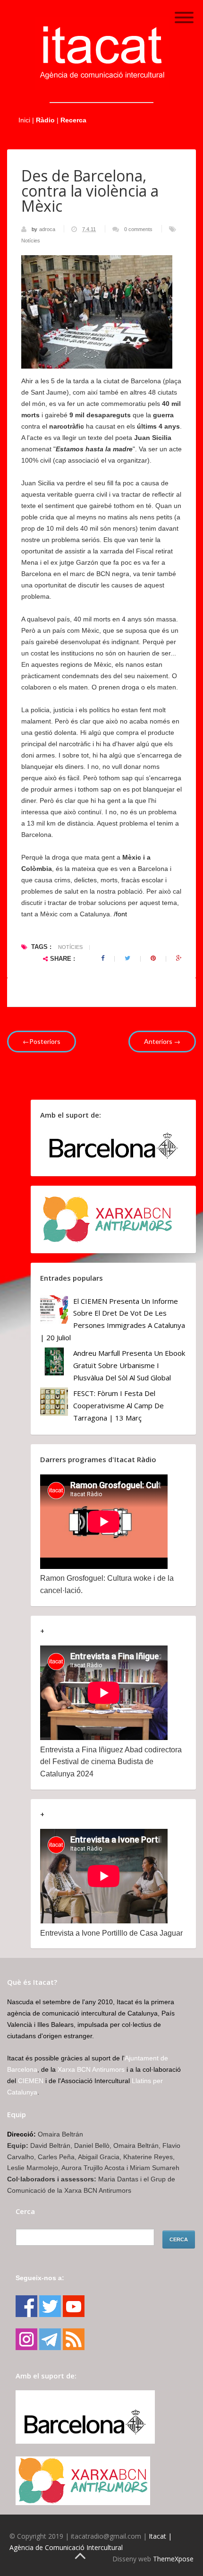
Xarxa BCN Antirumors (91, 2069)
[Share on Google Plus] (179, 958)
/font (120, 914)
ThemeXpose (173, 2559)
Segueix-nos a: (40, 2278)
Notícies (31, 241)
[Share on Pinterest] (153, 958)
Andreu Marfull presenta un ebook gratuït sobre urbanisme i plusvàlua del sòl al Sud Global (129, 1365)
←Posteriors (42, 1041)
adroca (48, 229)
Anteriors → (162, 1041)
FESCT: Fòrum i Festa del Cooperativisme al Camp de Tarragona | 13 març (118, 1405)
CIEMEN (31, 2081)
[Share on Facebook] (103, 958)
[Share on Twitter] (127, 958)
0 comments (138, 229)
